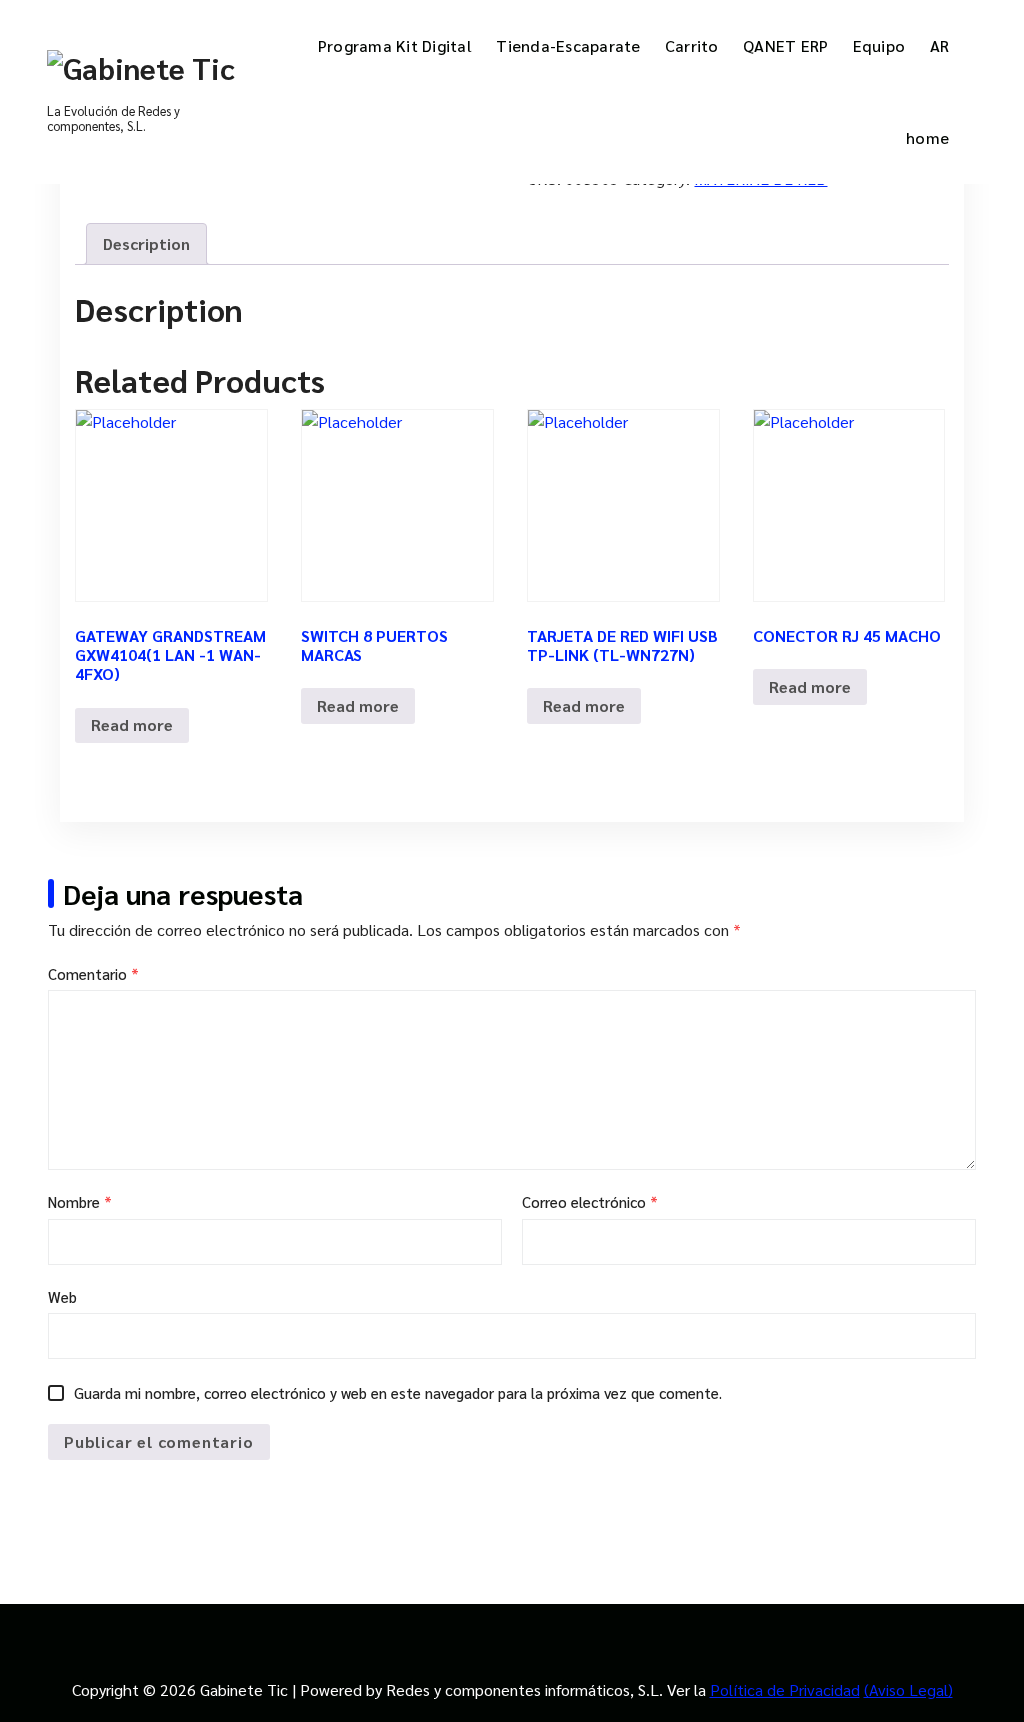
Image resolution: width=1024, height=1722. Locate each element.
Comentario (93, 973)
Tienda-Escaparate (568, 45)
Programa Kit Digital (395, 45)
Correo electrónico (590, 1201)
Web (62, 1296)
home (927, 137)
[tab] (146, 244)
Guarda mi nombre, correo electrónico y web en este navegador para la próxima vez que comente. (398, 1392)
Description (146, 243)
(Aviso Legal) (908, 1689)
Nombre (80, 1201)
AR (940, 45)
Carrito (692, 45)
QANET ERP (785, 45)
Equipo (879, 45)
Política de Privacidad (785, 1689)
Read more (132, 724)
